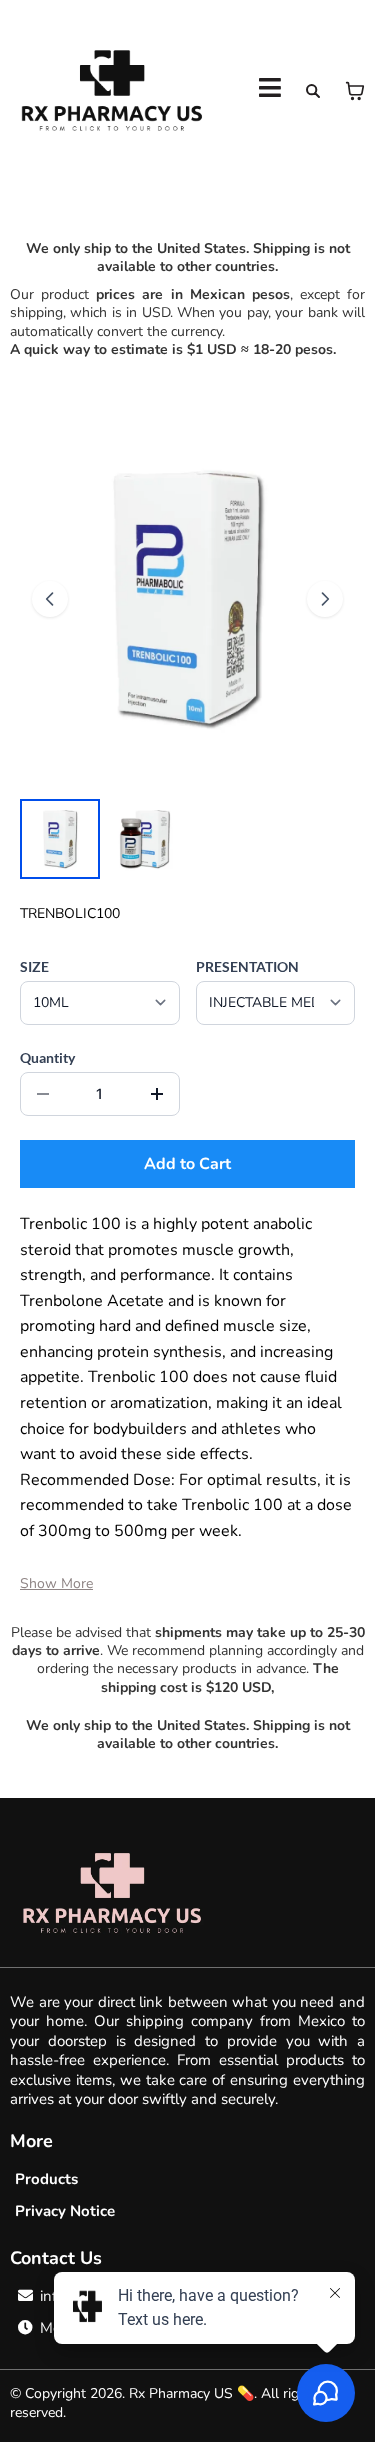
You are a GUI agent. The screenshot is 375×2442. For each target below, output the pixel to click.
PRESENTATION (247, 966)
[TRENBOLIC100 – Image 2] (144, 839)
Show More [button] (56, 1583)
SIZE (34, 966)
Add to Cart (187, 1164)
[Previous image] (50, 599)
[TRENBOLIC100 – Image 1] (60, 839)
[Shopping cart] (355, 91)
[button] (270, 90)
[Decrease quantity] (43, 1094)
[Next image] (325, 599)
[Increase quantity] (157, 1094)
